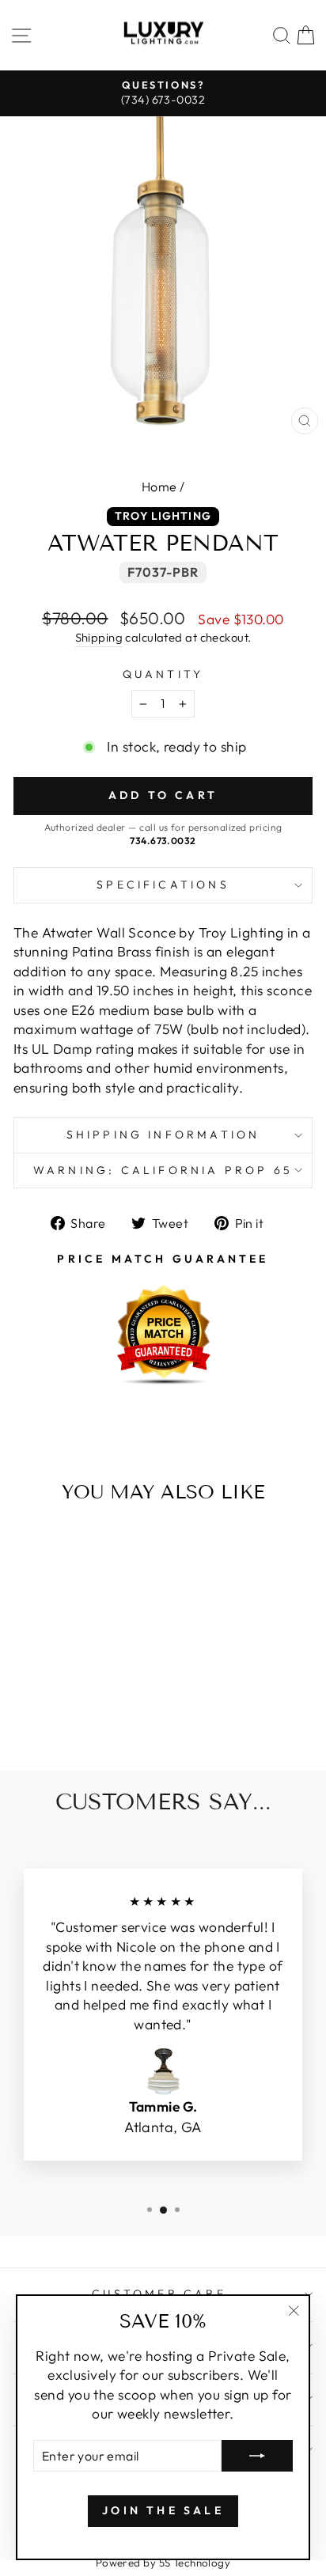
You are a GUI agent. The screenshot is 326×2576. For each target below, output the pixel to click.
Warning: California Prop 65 (163, 1170)
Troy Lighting (163, 516)
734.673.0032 (163, 841)
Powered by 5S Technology (163, 2563)
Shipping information (163, 1135)
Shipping (99, 637)
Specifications (163, 885)
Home (159, 487)
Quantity (163, 674)
